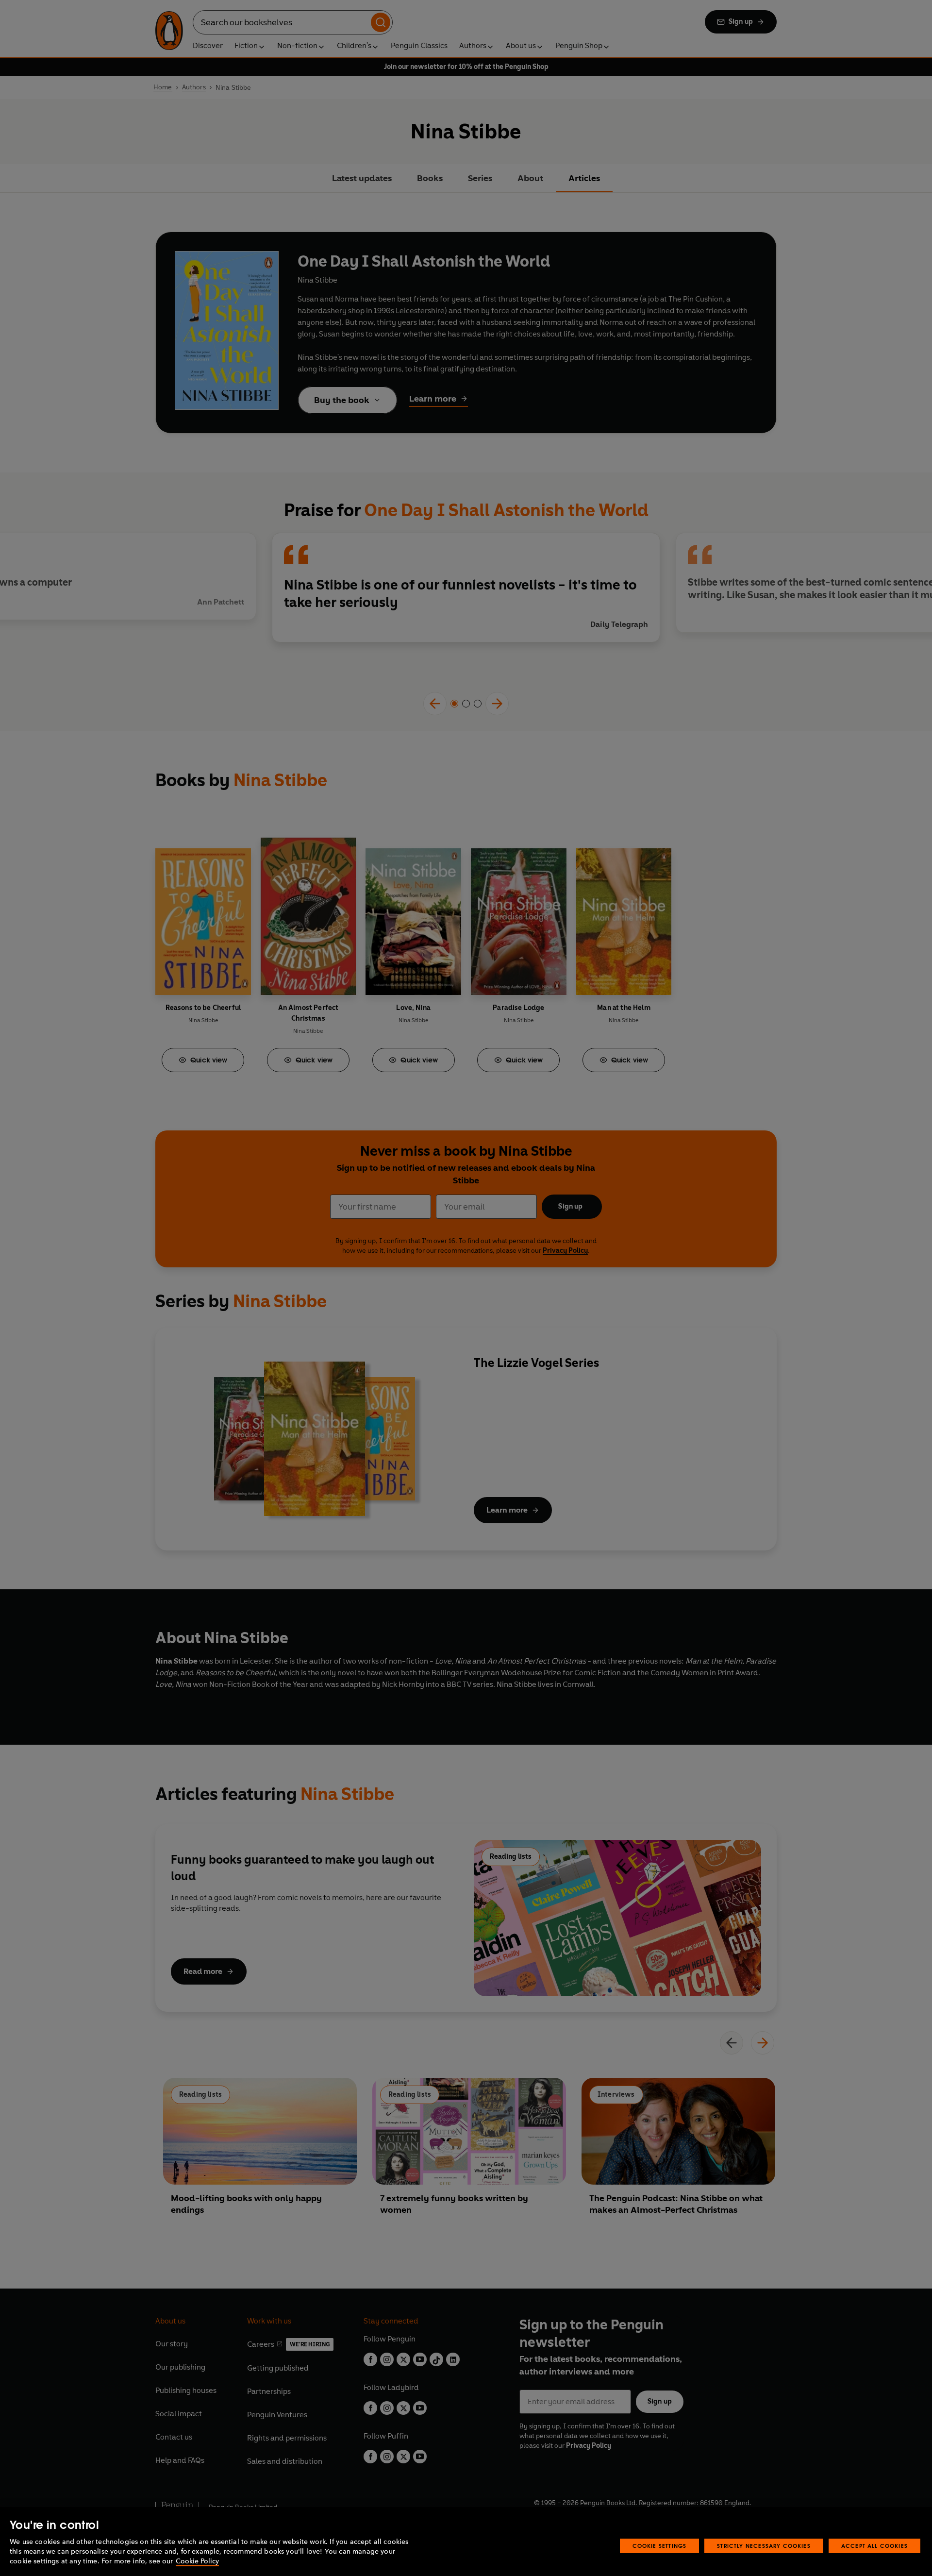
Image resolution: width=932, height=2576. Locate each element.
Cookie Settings (660, 2546)
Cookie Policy (197, 2561)
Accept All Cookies (874, 2546)
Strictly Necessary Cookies (764, 2546)
